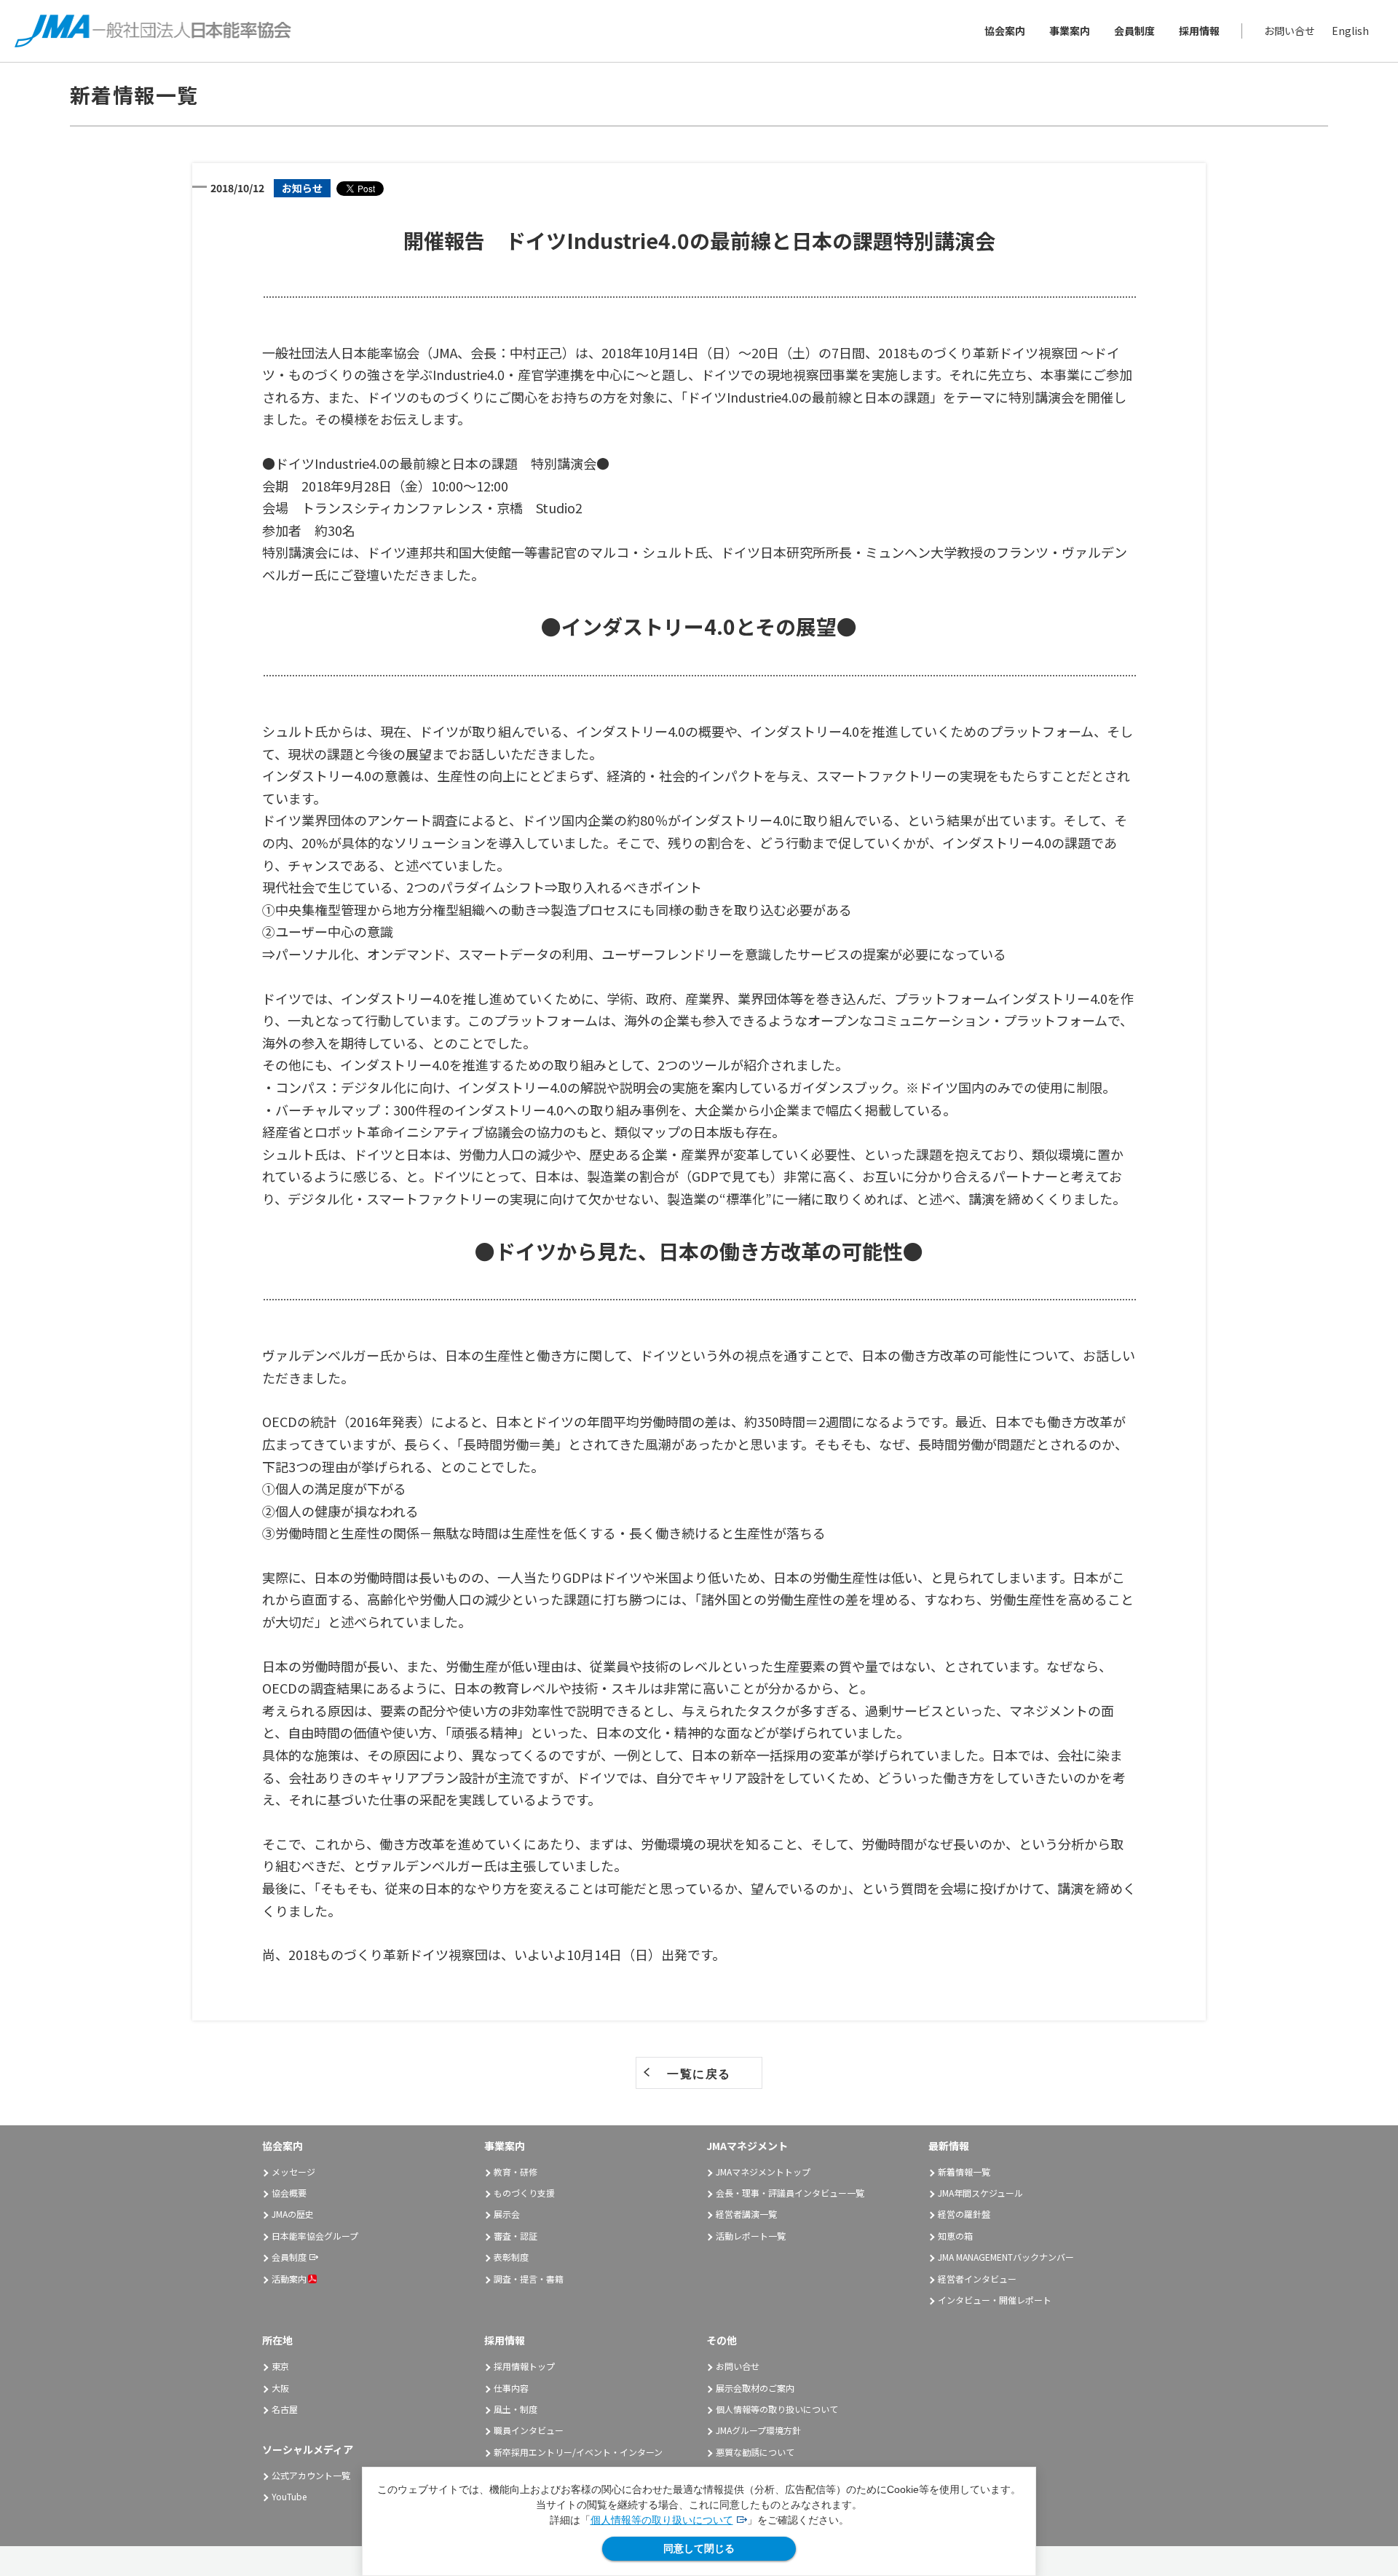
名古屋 (285, 2409)
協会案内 (1005, 31)
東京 (280, 2366)
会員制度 (1134, 31)
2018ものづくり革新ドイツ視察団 (388, 1954)
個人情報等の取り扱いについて (662, 2520)
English (1350, 31)
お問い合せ (1290, 31)
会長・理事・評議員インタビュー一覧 (790, 2193)
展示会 (507, 2214)
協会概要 (289, 2193)
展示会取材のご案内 (755, 2388)
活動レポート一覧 (751, 2236)
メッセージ (293, 2172)
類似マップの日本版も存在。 (700, 1131)
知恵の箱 (955, 2236)
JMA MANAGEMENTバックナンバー (1006, 2257)
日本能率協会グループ (315, 2236)
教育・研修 (516, 2172)
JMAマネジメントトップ (763, 2172)
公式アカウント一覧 (311, 2475)
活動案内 (289, 2279)
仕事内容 (511, 2388)
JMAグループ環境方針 (758, 2430)
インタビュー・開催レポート (995, 2300)
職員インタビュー (529, 2430)
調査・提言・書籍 (529, 2279)
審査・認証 (516, 2236)
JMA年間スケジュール (980, 2193)
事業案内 (1070, 31)
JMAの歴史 (293, 2214)
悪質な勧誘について (755, 2452)
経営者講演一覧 (746, 2214)
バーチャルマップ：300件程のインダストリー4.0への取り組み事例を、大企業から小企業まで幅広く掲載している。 (616, 1110)
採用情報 (1199, 31)
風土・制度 (516, 2409)
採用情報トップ (524, 2366)
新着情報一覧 (964, 2172)
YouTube (289, 2496)
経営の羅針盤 (964, 2214)
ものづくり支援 (524, 2193)
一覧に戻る (699, 2074)
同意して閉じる (699, 2548)
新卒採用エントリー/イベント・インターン (578, 2452)
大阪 (280, 2388)
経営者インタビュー (977, 2279)
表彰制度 (511, 2257)
